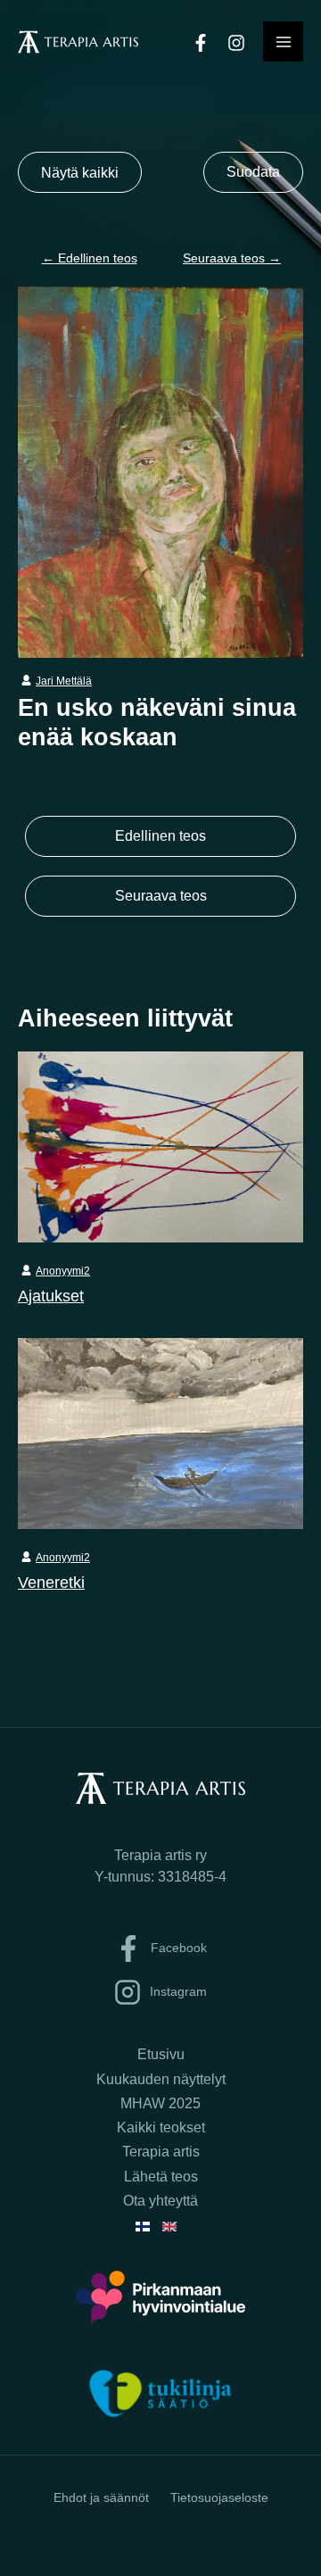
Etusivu (161, 2054)
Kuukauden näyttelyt (161, 2079)
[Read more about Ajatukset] (160, 1145)
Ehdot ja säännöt (101, 2497)
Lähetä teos (161, 2177)
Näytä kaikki (80, 172)
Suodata (253, 172)
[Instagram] (236, 43)
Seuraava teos (232, 258)
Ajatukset (51, 1296)
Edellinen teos (90, 258)
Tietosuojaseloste (219, 2497)
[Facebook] (201, 43)
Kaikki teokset (161, 2127)
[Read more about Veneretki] (160, 1432)
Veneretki (51, 1582)
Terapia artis (161, 2152)
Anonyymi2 (63, 1271)
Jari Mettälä (64, 681)
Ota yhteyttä (160, 2201)
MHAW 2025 (160, 2103)
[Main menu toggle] (283, 42)
